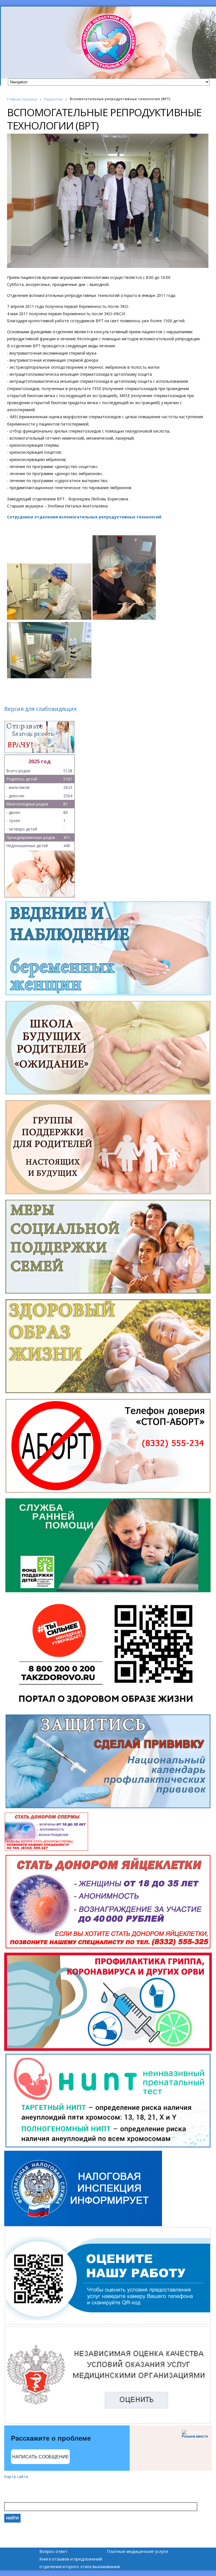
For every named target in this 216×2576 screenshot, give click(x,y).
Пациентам (53, 99)
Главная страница (22, 99)
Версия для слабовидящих (40, 709)
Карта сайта (16, 2477)
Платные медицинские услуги (137, 2551)
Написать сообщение (40, 2457)
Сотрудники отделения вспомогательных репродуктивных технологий (84, 517)
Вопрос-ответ (53, 2551)
